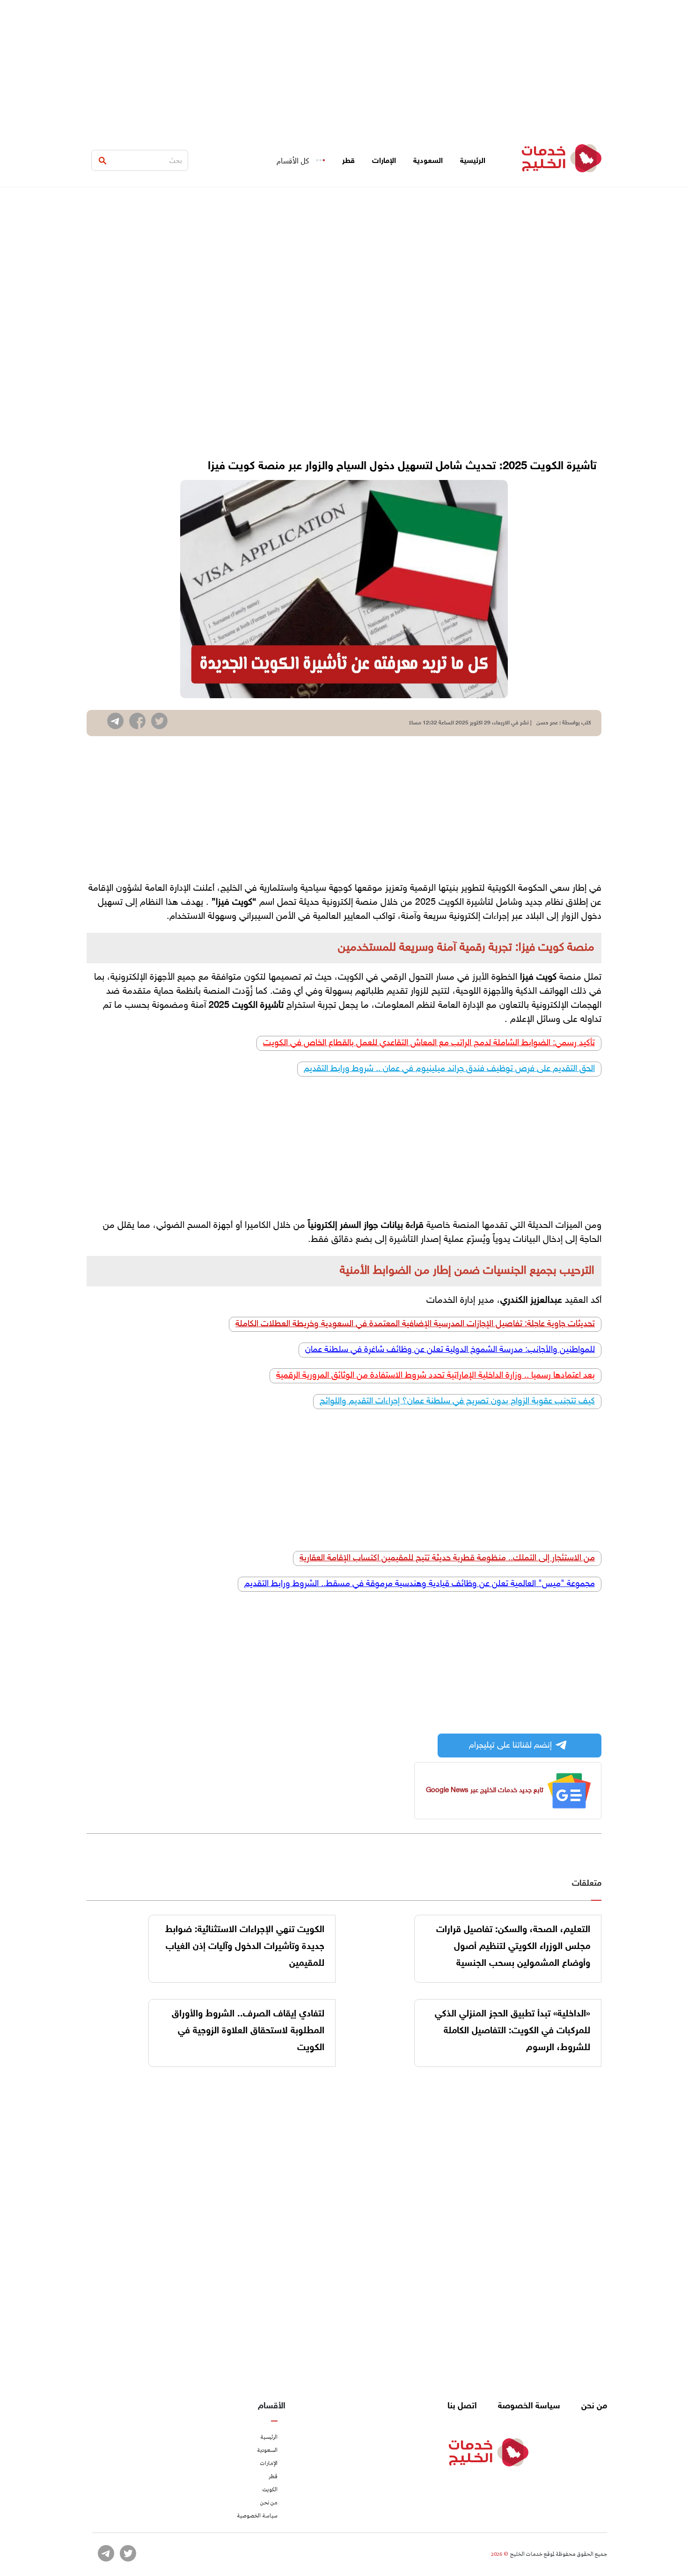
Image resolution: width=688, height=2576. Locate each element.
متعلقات (587, 1884)
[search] (102, 161)
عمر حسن (547, 723)
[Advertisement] (344, 66)
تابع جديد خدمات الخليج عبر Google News (485, 1790)
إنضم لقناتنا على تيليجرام (510, 1746)
